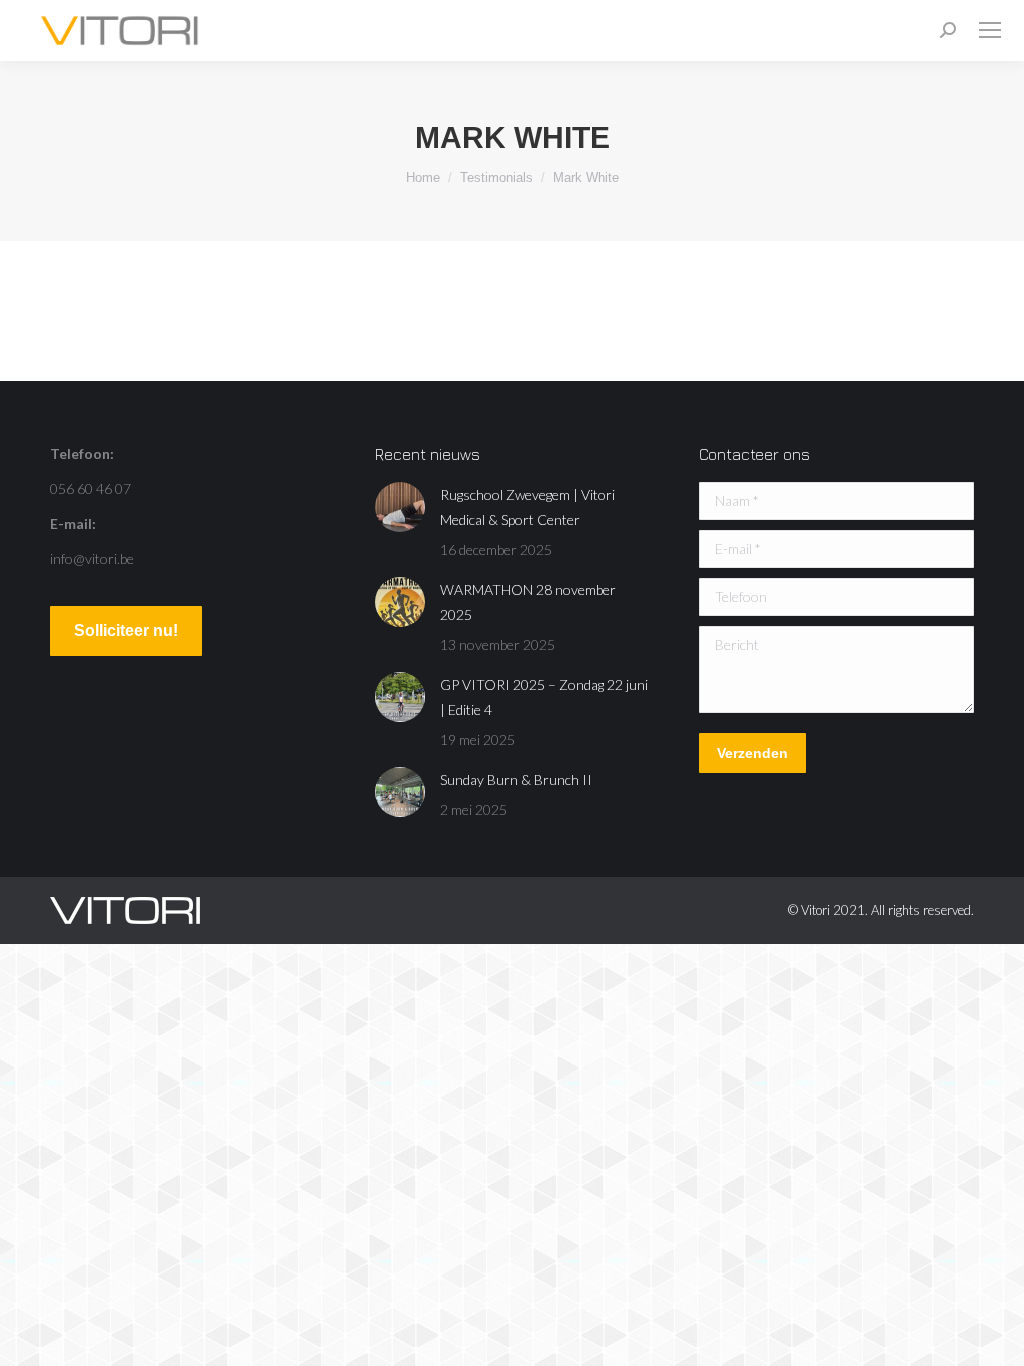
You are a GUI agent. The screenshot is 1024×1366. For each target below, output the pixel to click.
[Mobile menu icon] (990, 30)
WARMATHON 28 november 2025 (528, 602)
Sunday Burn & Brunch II (516, 779)
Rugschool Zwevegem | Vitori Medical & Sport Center (527, 507)
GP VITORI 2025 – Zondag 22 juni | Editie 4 (544, 697)
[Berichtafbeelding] (400, 507)
